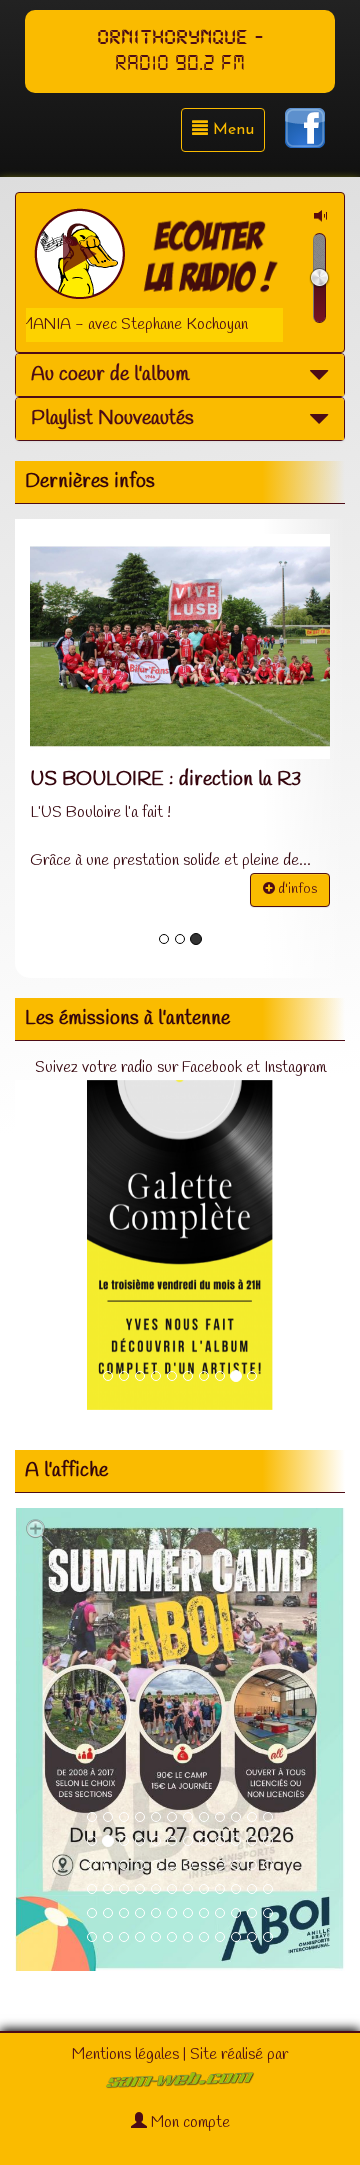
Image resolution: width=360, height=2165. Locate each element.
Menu (231, 130)
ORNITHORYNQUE (172, 38)
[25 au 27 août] (180, 1739)
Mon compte (188, 2122)
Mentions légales (125, 2054)
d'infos (296, 889)
